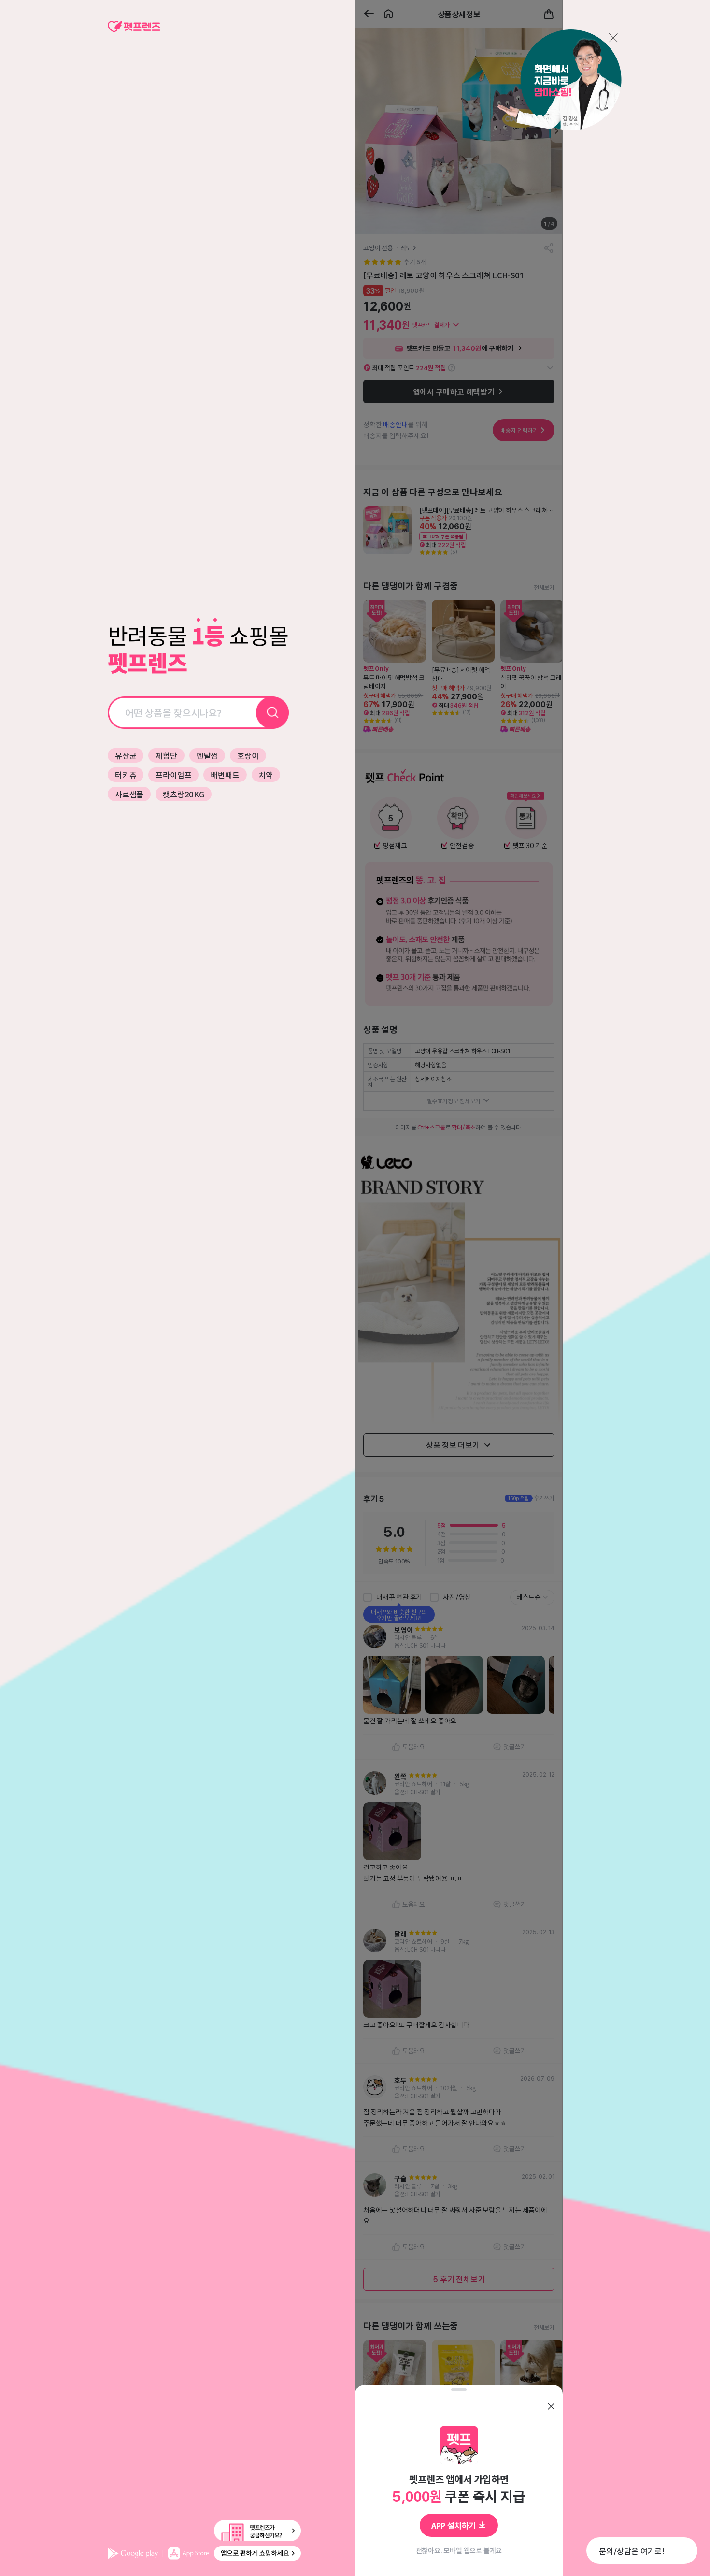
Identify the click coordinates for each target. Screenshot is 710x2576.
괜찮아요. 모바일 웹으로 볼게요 (459, 2550)
